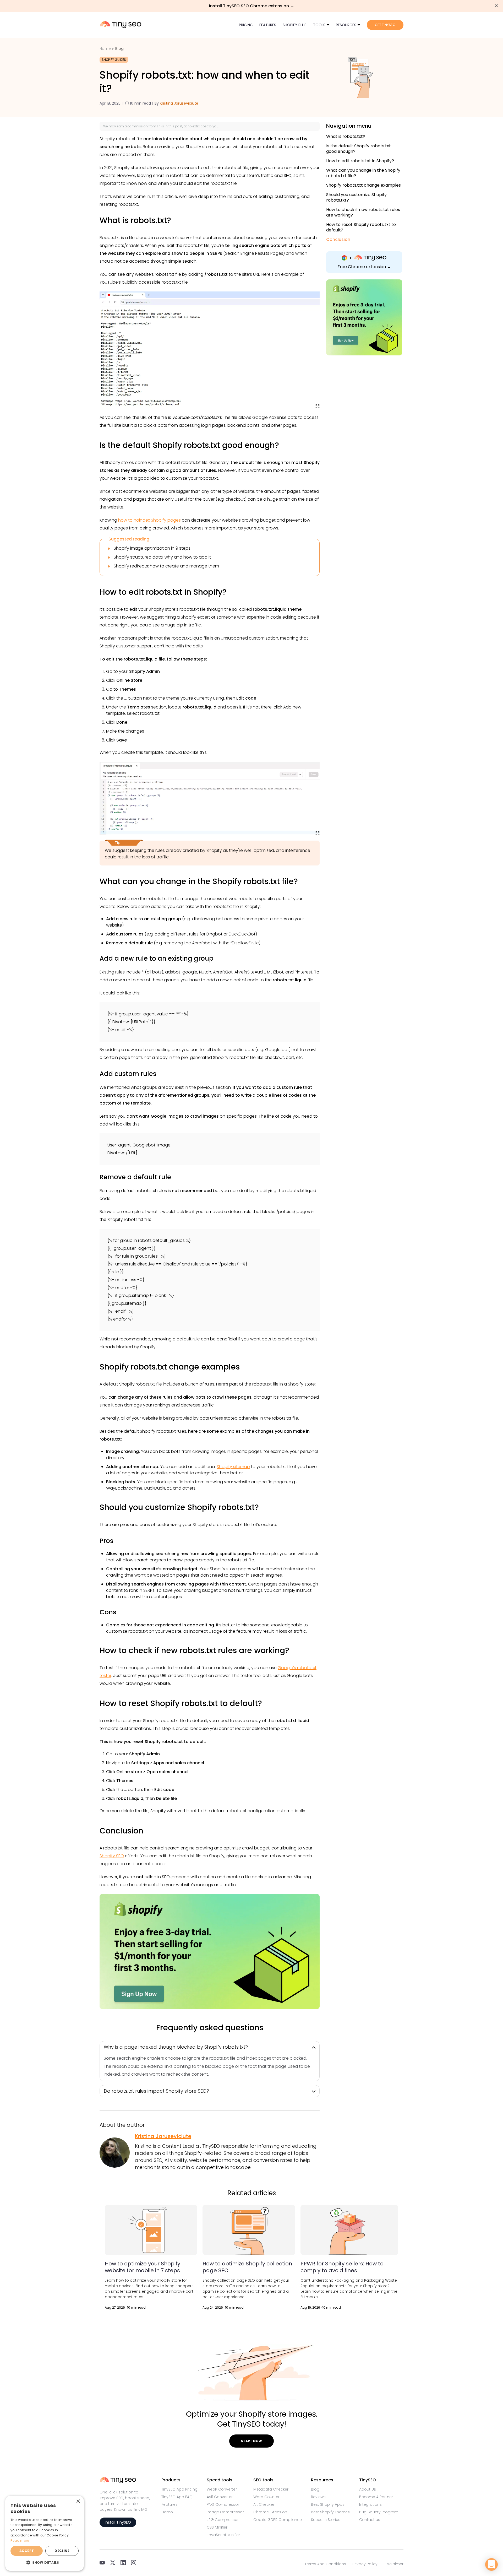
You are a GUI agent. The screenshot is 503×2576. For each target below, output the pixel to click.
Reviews (318, 2497)
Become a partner (376, 2497)
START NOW (251, 2441)
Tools (319, 25)
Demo (167, 2512)
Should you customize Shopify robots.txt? (356, 197)
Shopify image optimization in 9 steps (152, 548)
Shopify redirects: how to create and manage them (166, 566)
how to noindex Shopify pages (149, 520)
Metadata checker (271, 2489)
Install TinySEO (118, 2522)
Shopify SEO (112, 1856)
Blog (119, 48)
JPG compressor (223, 2520)
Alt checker (264, 2504)
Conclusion (338, 240)
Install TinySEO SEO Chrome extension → (252, 6)
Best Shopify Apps (328, 2504)
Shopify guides (114, 60)
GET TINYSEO (385, 25)
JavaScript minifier (223, 2535)
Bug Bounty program (379, 2512)
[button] (45, 2562)
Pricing (246, 25)
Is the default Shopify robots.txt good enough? (359, 149)
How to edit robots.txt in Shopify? (360, 161)
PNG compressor (223, 2504)
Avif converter (220, 2497)
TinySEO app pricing (179, 2489)
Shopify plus (295, 25)
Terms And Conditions (325, 2564)
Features (268, 25)
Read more (20, 2540)
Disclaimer (394, 2564)
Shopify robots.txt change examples (363, 185)
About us (368, 2489)
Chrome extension (270, 2512)
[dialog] (45, 2533)
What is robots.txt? (346, 137)
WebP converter (222, 2489)
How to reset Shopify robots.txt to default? (361, 227)
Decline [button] (62, 2551)
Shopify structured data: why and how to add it (162, 557)
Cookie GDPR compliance (278, 2520)
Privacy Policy (365, 2564)
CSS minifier (217, 2527)
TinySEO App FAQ (177, 2497)
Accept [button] (27, 2551)
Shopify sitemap (233, 1467)
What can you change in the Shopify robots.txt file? (363, 173)
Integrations (370, 2504)
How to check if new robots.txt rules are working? (363, 212)
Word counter (266, 2497)
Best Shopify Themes (330, 2512)
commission (138, 126)
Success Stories (326, 2520)
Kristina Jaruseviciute (179, 103)
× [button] (78, 2501)
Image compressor (225, 2512)
